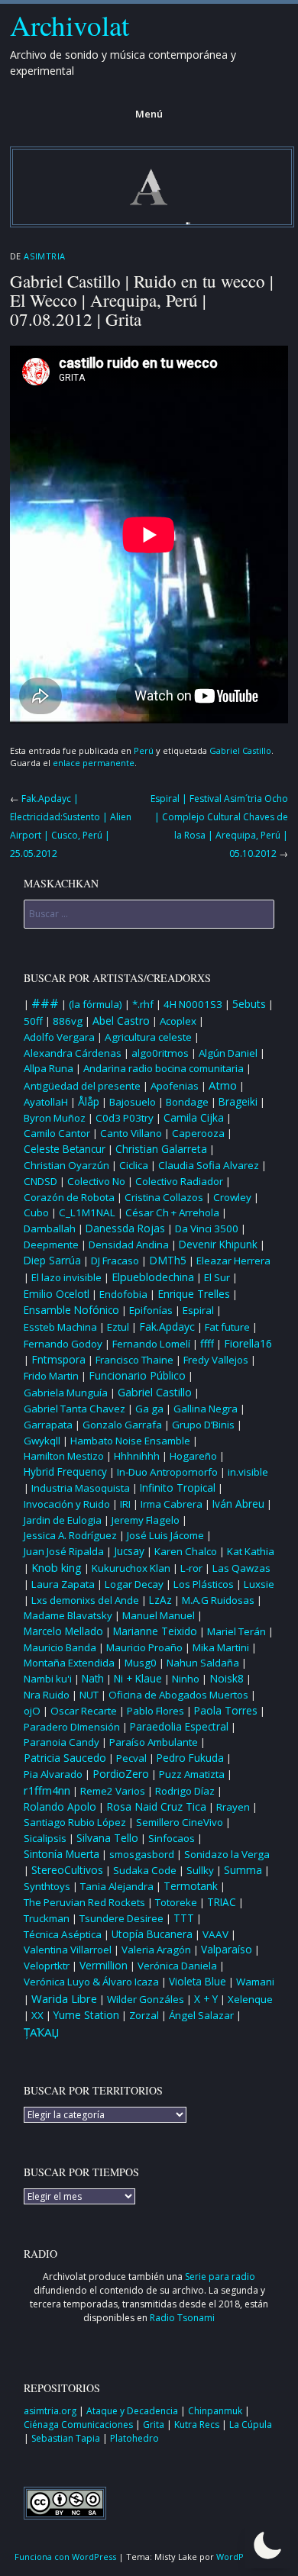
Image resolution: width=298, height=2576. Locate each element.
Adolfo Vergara (59, 1037)
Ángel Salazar (201, 2015)
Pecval (131, 1758)
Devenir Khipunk (218, 1245)
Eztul (118, 1327)
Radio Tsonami (182, 2318)
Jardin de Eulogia (63, 1520)
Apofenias (175, 1086)
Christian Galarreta (161, 1149)
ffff (207, 1343)
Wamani (255, 1982)
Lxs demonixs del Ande (85, 1600)
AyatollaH (46, 1102)
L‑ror (191, 1568)
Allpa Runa (49, 1068)
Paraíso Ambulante (154, 1742)
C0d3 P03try (125, 1118)
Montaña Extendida (69, 1663)
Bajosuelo (133, 1102)
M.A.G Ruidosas (218, 1600)
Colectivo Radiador (179, 1181)
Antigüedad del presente (82, 1086)
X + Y (206, 1999)
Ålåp (89, 1101)
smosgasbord (142, 1854)
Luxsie (259, 1584)
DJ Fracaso (115, 1261)
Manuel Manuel (159, 1615)
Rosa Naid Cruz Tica (156, 1806)
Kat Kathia (251, 1551)
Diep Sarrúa (52, 1261)
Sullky (200, 1870)
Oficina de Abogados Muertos (178, 1695)
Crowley (232, 1197)
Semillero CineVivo (180, 1822)
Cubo (36, 1212)
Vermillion (104, 1965)
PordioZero (121, 1774)
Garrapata (48, 1425)
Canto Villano (131, 1133)
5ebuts (249, 1004)
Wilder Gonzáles (146, 1999)
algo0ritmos (160, 1053)
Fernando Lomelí (151, 1344)
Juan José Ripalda (64, 1551)
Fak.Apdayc (167, 1327)
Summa (243, 1870)
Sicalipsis (45, 1838)
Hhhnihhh (137, 1456)
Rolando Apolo (60, 1807)
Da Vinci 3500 (207, 1228)
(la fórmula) (96, 1004)
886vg (68, 1021)
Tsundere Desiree (121, 1918)
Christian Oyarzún (66, 1165)
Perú (144, 750)
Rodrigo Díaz (185, 1791)
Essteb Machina (60, 1327)
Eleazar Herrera (233, 1261)
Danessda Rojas (125, 1228)
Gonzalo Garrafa (122, 1425)
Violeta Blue (198, 1982)
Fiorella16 (248, 1343)
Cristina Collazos (164, 1197)
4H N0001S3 (193, 1004)
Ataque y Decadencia (133, 2411)
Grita (155, 2425)
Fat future (227, 1327)
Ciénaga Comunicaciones (79, 2425)
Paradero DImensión (72, 1727)
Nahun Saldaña (203, 1663)
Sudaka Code (145, 1870)
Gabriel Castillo (240, 750)
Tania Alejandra (117, 1886)
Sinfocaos (172, 1838)
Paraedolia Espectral (179, 1726)
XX (37, 2015)
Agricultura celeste (148, 1037)
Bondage (187, 1102)
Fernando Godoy (63, 1344)
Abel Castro (121, 1021)
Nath (93, 1679)
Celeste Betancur (65, 1149)
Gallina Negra (206, 1409)
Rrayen (233, 1807)
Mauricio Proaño (144, 1647)
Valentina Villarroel (68, 1950)
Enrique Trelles (194, 1294)
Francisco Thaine (134, 1360)
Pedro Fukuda (190, 1758)
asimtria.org (51, 2411)
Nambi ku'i (48, 1679)
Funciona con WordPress (65, 2557)
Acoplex (178, 1021)
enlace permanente (94, 763)
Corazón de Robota (69, 1197)
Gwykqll (42, 1441)
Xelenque (250, 1999)
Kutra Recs (198, 2425)
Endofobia (123, 1294)
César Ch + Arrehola (172, 1212)
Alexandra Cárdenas (73, 1053)
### (45, 1003)
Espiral (198, 1310)
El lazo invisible (66, 1277)
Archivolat (70, 25)
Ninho (186, 1679)
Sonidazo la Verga (227, 1854)
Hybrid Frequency (65, 1472)
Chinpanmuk (216, 2411)
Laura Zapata (63, 1584)
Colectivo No (96, 1181)
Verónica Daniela (177, 1966)
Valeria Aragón (156, 1950)
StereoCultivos (67, 1870)
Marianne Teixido (155, 1631)
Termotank (191, 1886)
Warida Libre (64, 1998)
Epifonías (151, 1310)
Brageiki (238, 1102)
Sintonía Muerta (62, 1854)
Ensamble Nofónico (71, 1310)
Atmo (223, 1085)
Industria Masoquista (81, 1488)
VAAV (215, 1934)
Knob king (57, 1568)
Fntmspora (58, 1359)
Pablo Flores (155, 1711)
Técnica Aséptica (63, 1934)
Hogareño (193, 1456)
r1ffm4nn (47, 1790)
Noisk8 (227, 1678)
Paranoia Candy (62, 1742)
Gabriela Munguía (66, 1393)
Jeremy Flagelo (146, 1520)
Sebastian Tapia (67, 2438)
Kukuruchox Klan (131, 1568)
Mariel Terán (236, 1631)
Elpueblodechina (153, 1277)
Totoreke (176, 1902)
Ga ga (149, 1409)
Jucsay (129, 1551)
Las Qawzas (241, 1568)
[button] (267, 2545)
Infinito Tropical (178, 1488)
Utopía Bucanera (152, 1934)
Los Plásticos (204, 1584)
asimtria (44, 256)
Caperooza (198, 1133)
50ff (33, 1021)
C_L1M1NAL (87, 1212)
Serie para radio (220, 2277)
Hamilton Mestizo (64, 1456)
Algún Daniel (228, 1053)
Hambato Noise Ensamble (130, 1441)
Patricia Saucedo (65, 1758)
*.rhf (143, 1004)
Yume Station (86, 2015)
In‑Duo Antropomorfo (167, 1472)
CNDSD (40, 1181)
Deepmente (51, 1245)
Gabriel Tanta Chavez (74, 1409)
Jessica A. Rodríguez (70, 1535)
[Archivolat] (152, 223)
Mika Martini (221, 1647)
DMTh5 (168, 1260)
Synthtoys (47, 1886)
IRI (125, 1504)
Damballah (50, 1228)
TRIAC (222, 1902)
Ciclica (134, 1165)
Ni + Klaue (138, 1679)
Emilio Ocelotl (57, 1294)
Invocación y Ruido (67, 1504)
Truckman (47, 1918)
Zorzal (144, 2015)
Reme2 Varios (113, 1791)
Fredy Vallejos (216, 1360)
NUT (89, 1695)
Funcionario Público (137, 1375)
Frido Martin (51, 1376)
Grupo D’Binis (203, 1425)
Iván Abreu (238, 1504)
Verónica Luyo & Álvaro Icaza (91, 1982)
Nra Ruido (47, 1695)
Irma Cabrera (172, 1504)
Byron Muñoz (55, 1118)
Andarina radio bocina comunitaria (164, 1068)
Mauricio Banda (60, 1647)
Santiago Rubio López (75, 1822)
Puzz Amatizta (192, 1774)
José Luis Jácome (165, 1535)
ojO (32, 1711)
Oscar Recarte (84, 1711)
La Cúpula (251, 2425)
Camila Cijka (194, 1117)
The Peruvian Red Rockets (84, 1902)
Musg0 (141, 1663)
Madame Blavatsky (68, 1615)
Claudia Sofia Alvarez (209, 1165)
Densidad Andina (129, 1245)
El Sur (217, 1277)
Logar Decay (134, 1584)
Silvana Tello (107, 1838)
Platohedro (134, 2438)
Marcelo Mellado (63, 1631)
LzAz (160, 1600)
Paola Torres (226, 1711)
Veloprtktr (47, 1966)
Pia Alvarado (53, 1774)
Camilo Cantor (57, 1133)
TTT (184, 1918)
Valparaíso (227, 1949)
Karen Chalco (186, 1551)
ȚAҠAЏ (42, 2032)
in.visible (248, 1472)
